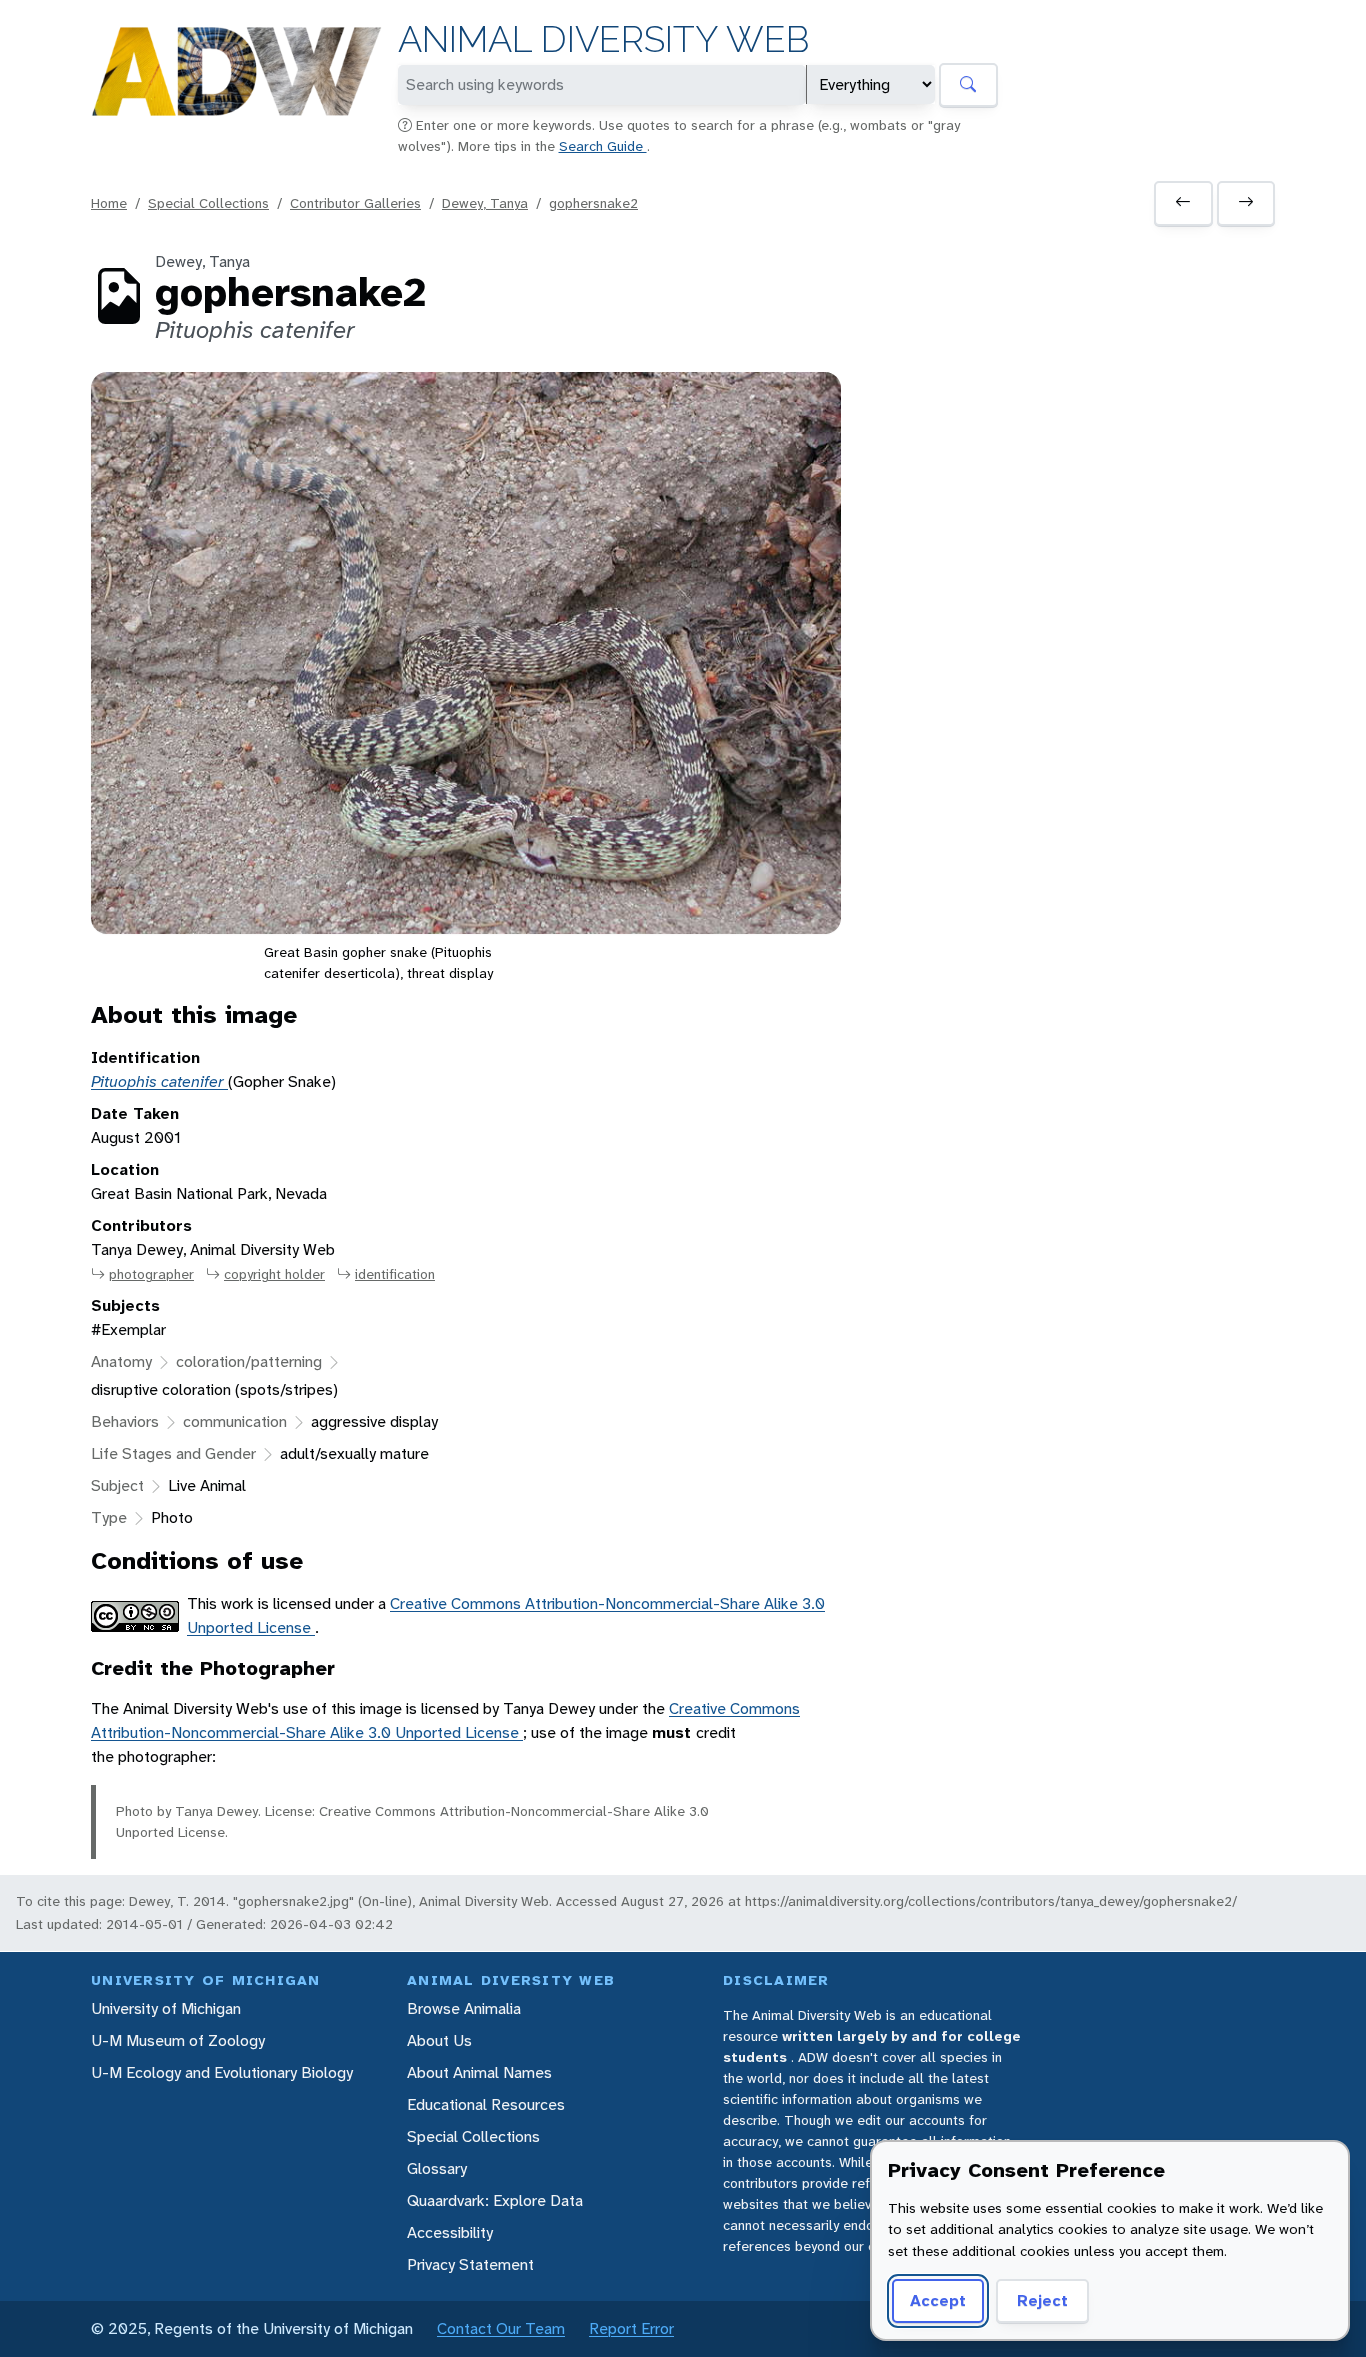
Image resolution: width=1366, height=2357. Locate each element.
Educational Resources (486, 2104)
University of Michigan (166, 2008)
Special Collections (208, 203)
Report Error (631, 2328)
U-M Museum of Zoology (178, 2040)
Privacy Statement (470, 2264)
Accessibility (450, 2232)
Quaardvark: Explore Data (495, 2200)
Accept (938, 2300)
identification (395, 1274)
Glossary (437, 2168)
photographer (151, 1274)
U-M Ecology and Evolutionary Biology (222, 2072)
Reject (1042, 2300)
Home (109, 203)
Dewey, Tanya (485, 203)
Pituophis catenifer (159, 1081)
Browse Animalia (464, 2008)
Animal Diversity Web (603, 39)
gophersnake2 (593, 203)
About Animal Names (479, 2072)
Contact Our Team (501, 2328)
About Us (439, 2040)
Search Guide (603, 146)
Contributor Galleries (355, 203)
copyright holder (274, 1274)
